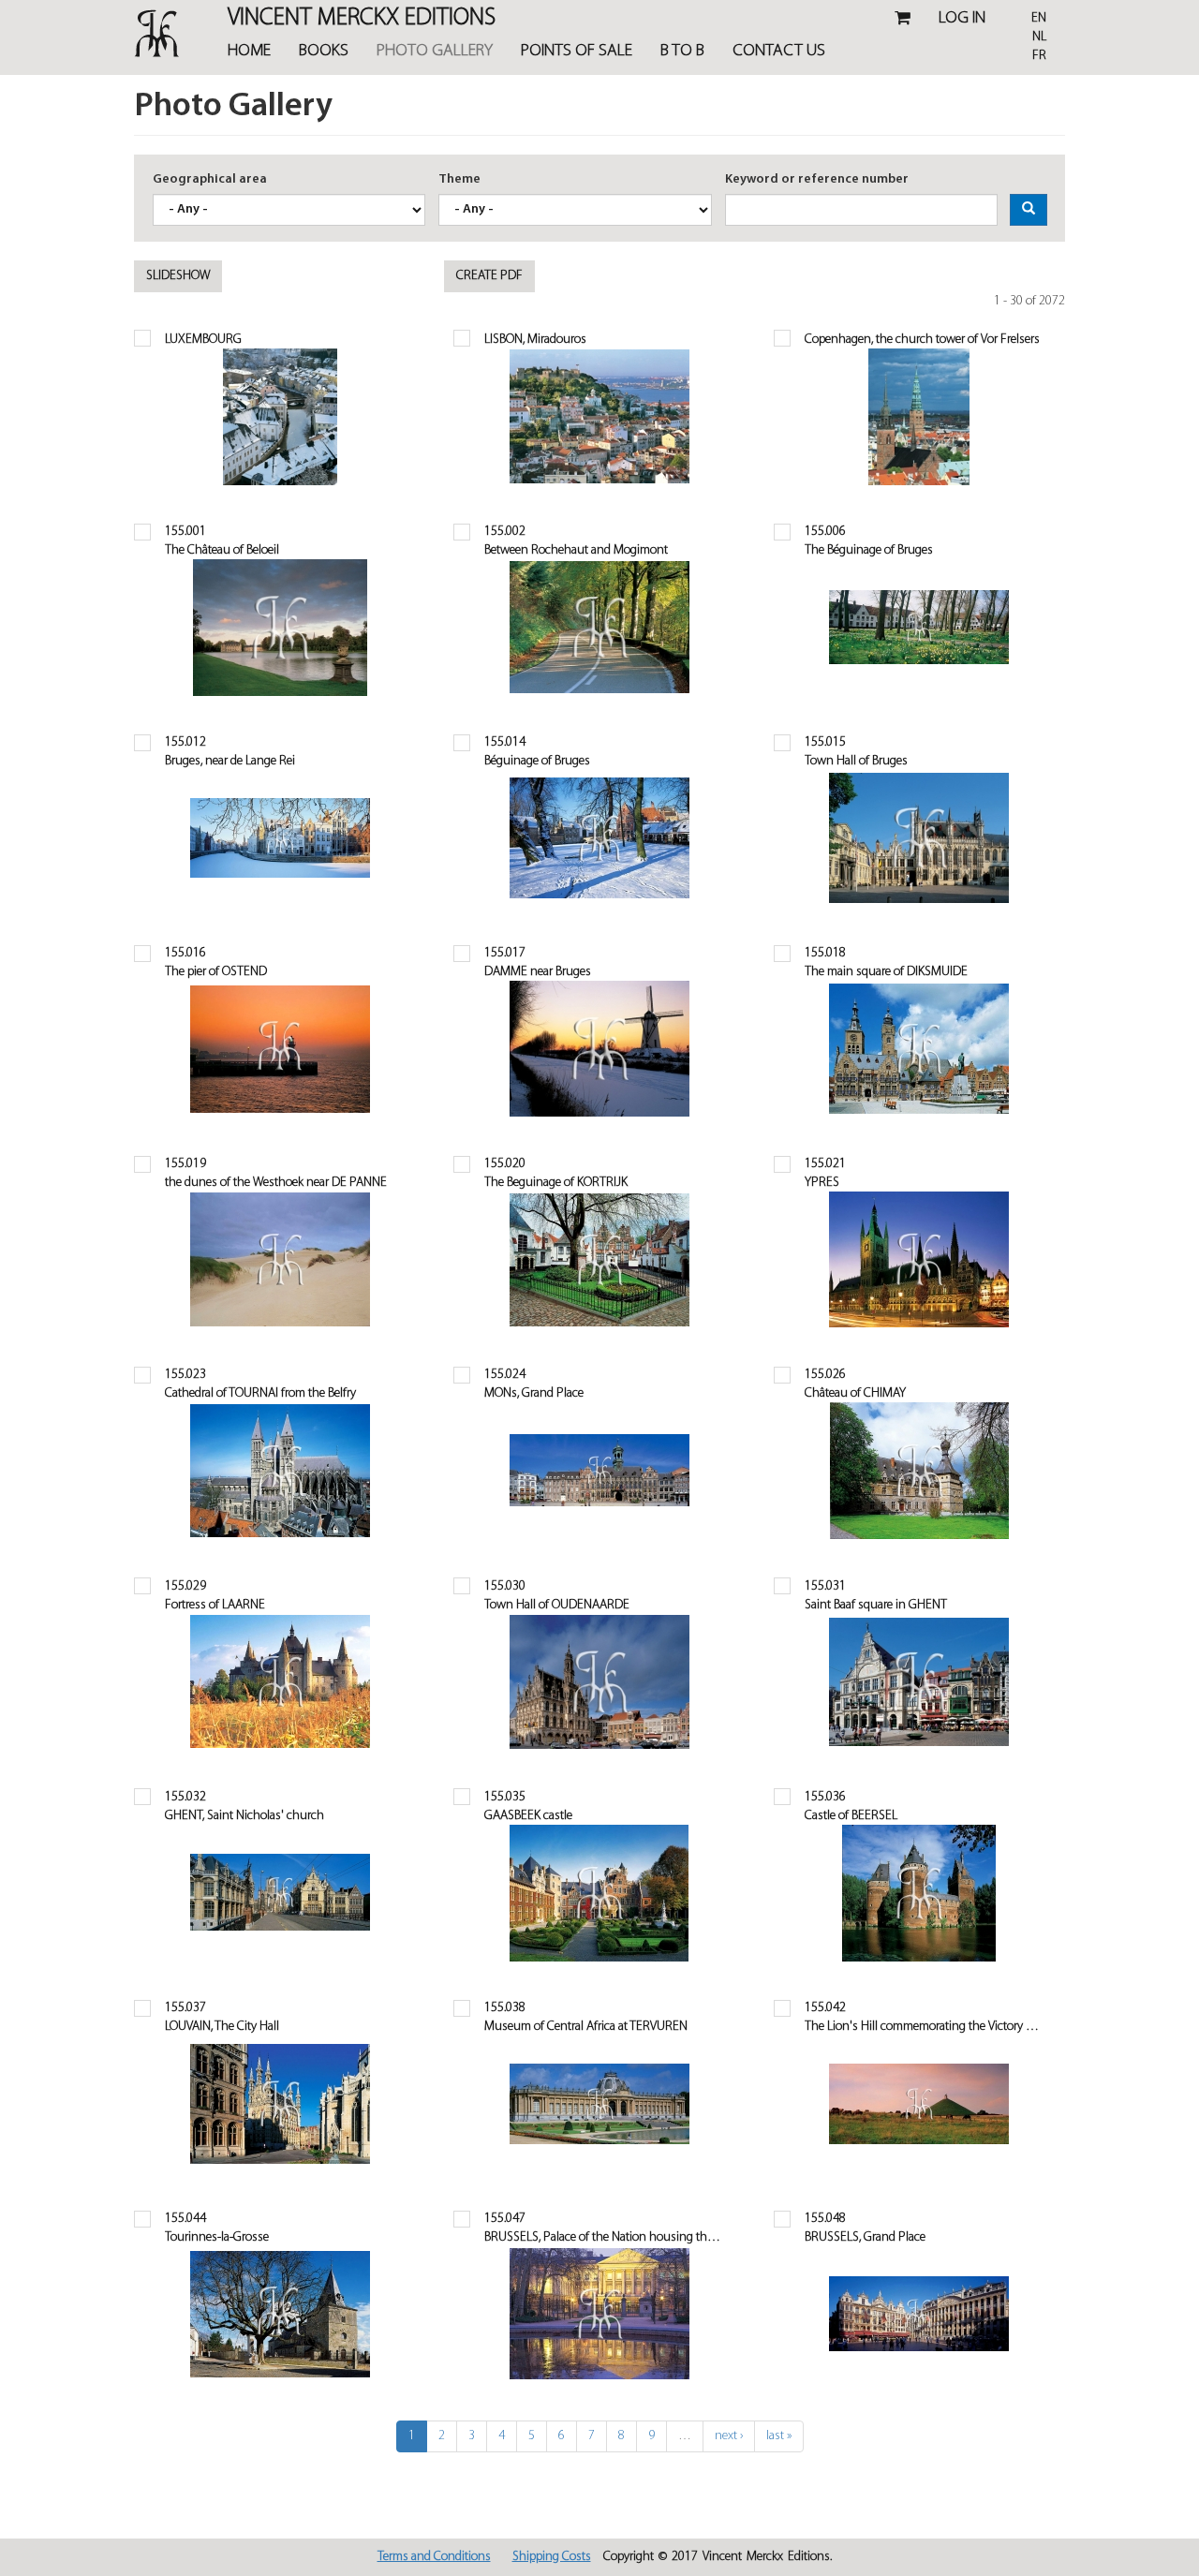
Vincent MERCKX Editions (362, 20)
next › (729, 2436)
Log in (962, 19)
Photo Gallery (435, 52)
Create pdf (489, 276)
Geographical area (210, 179)
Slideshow (178, 276)
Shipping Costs (552, 2557)
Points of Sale (577, 52)
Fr (1039, 56)
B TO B (682, 52)
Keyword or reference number (817, 179)
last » (779, 2436)
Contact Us (779, 52)
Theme (459, 179)
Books (324, 52)
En (1039, 18)
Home (249, 52)
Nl (1039, 37)
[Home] (160, 33)
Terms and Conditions (434, 2557)
